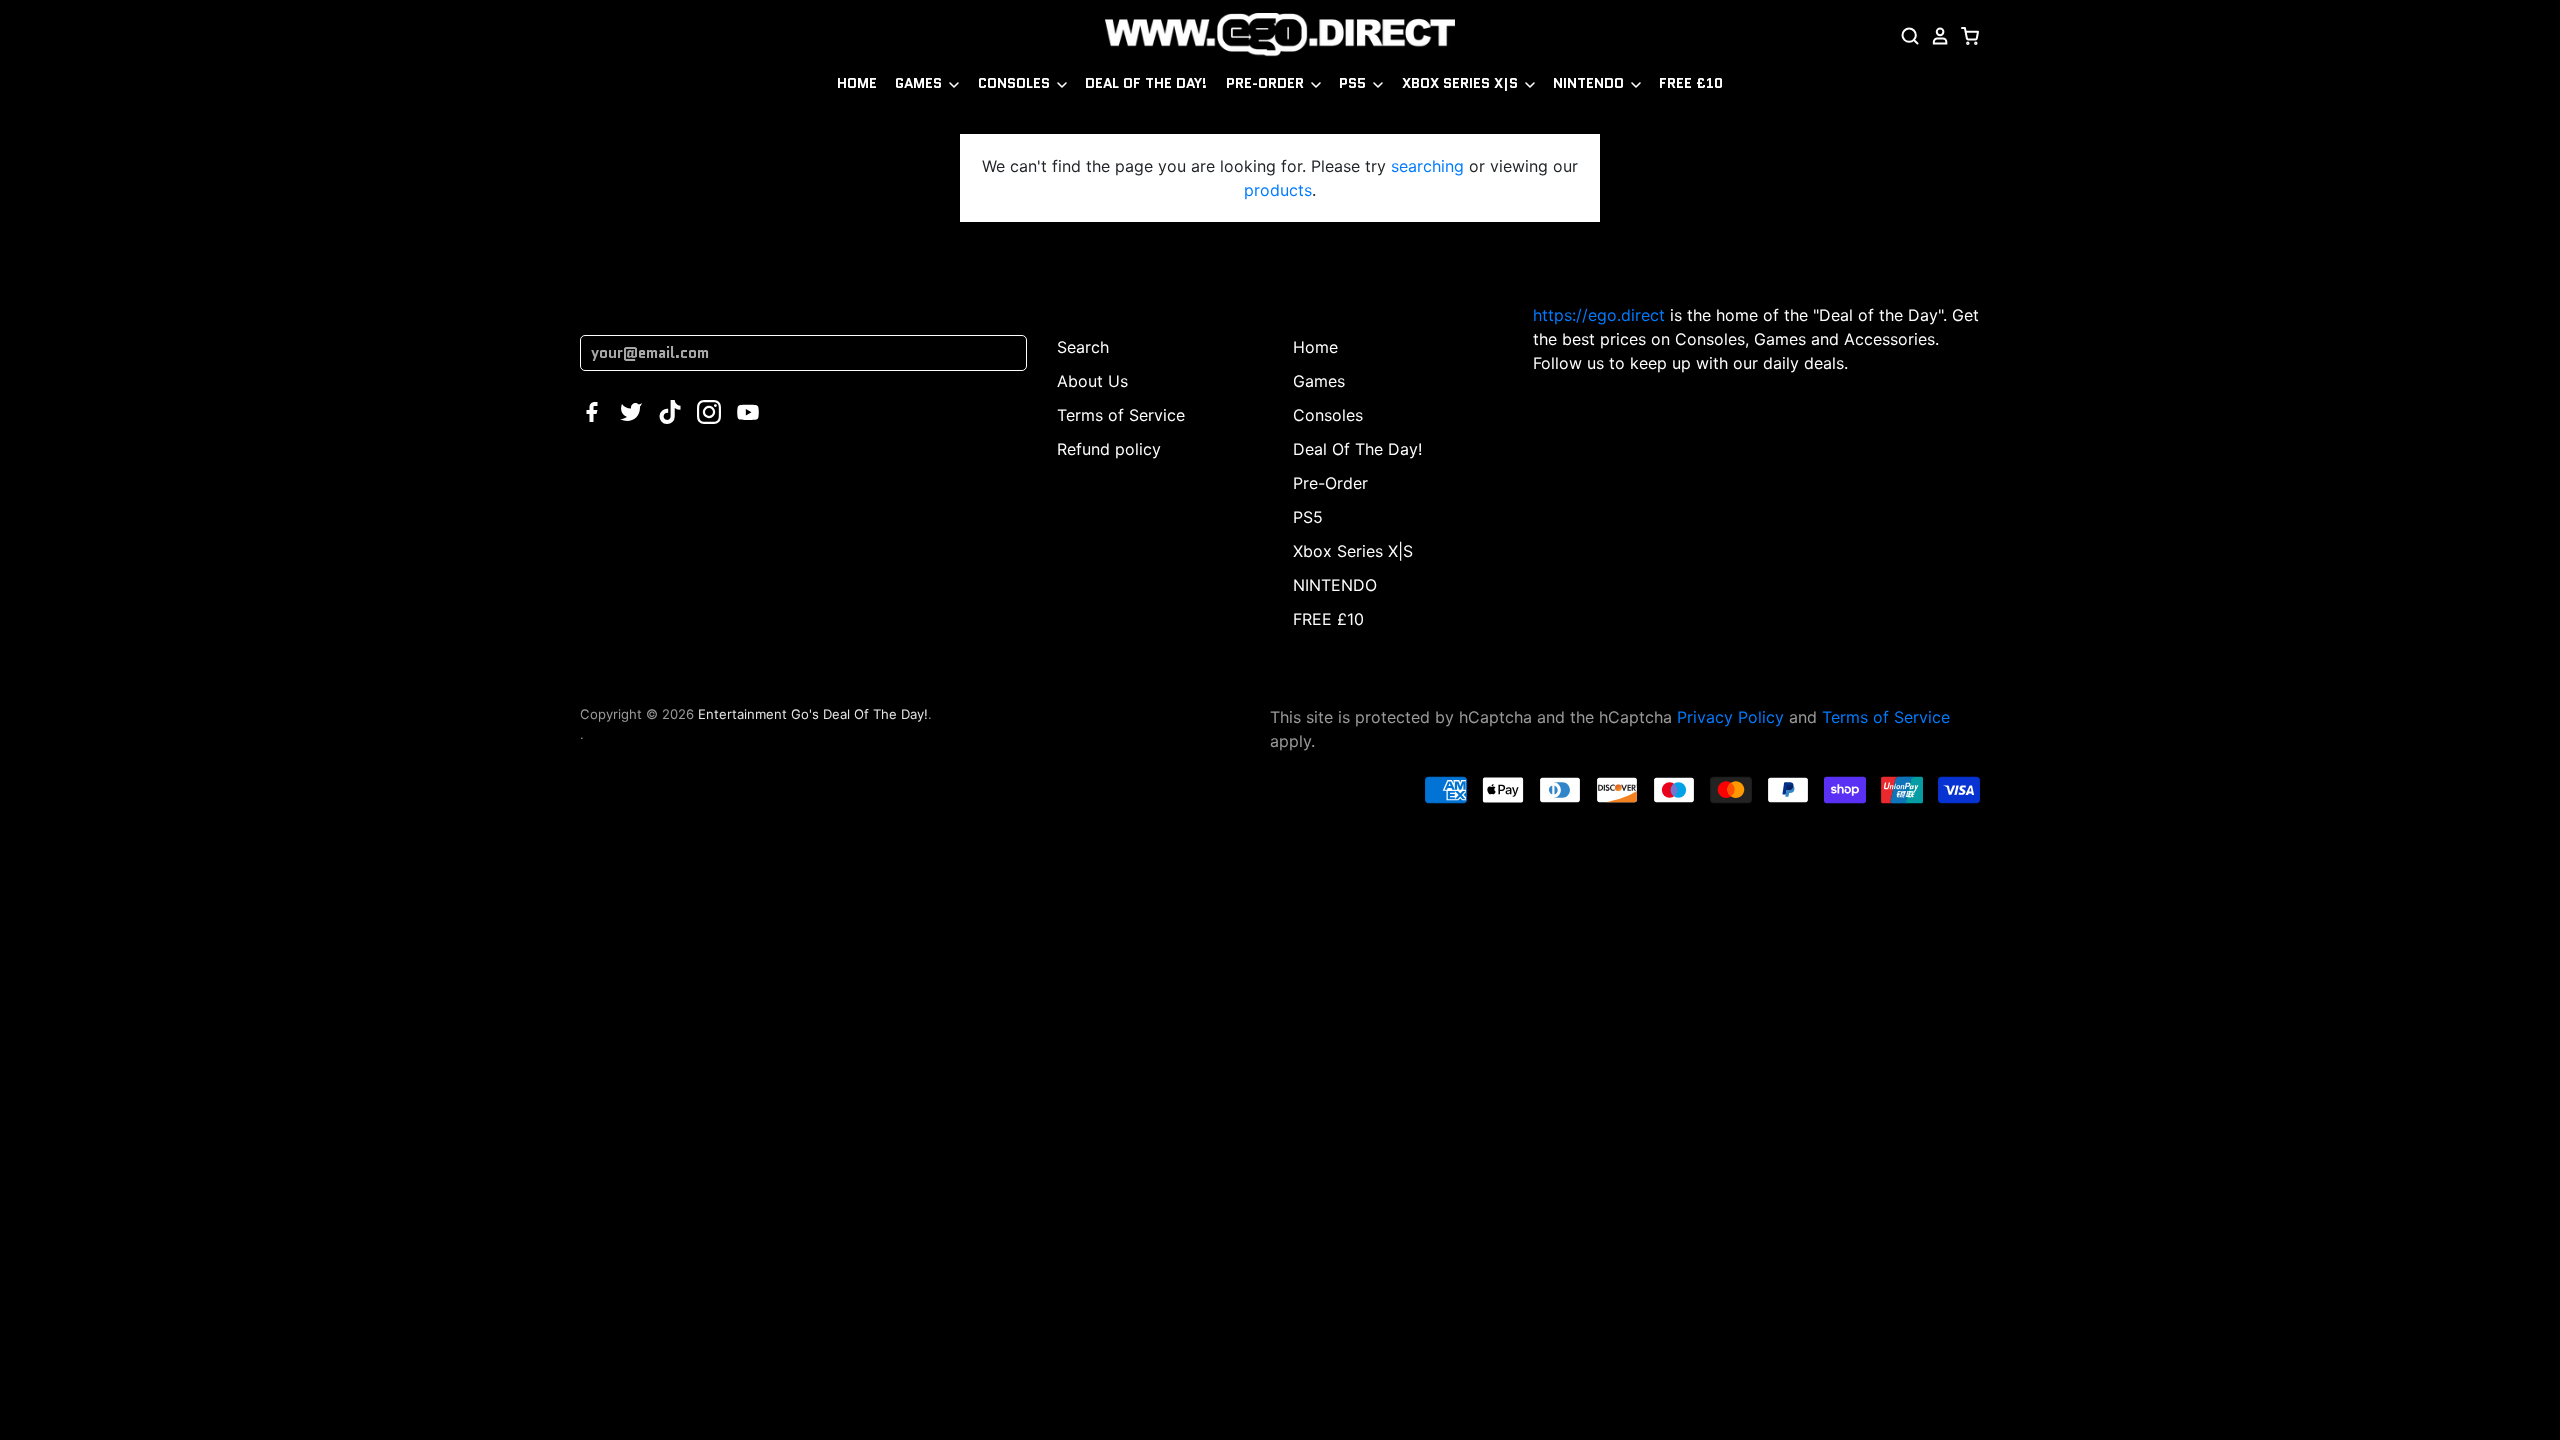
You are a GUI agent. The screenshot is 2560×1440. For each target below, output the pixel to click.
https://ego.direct (1599, 315)
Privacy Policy (1730, 717)
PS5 (1354, 83)
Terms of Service (1121, 415)
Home (857, 83)
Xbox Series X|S (1462, 83)
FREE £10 (1691, 83)
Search (1083, 347)
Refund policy (1109, 449)
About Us (1092, 381)
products (1278, 190)
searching (1427, 166)
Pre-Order (1267, 83)
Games (920, 83)
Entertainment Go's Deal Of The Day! (813, 714)
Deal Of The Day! (1146, 83)
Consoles (1016, 83)
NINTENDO (1590, 83)
